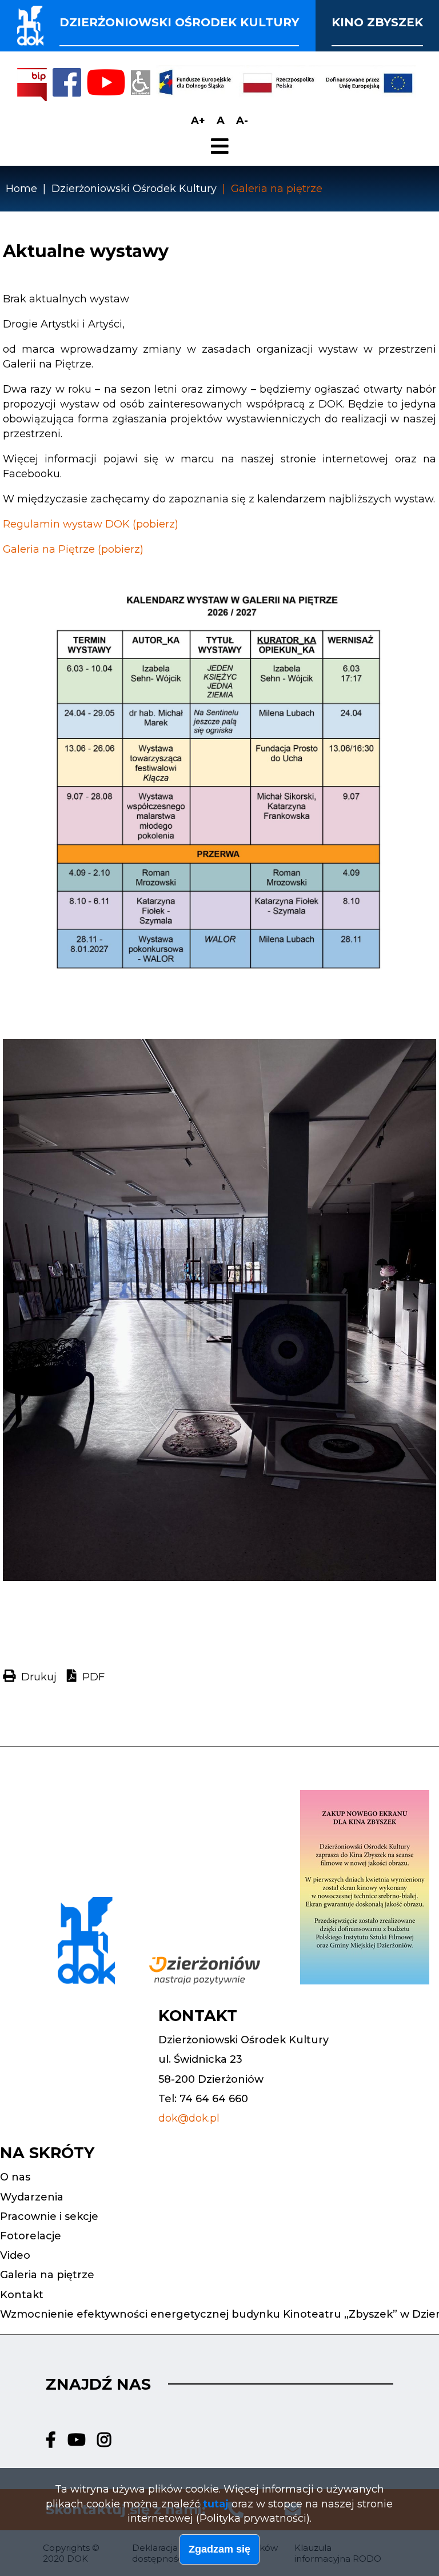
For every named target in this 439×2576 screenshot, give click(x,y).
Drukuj (39, 1677)
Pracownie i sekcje (49, 2216)
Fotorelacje (31, 2236)
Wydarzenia (32, 2197)
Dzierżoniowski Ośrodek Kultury (134, 189)
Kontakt (22, 2295)
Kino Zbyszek (377, 22)
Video (15, 2255)
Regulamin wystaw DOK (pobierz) (91, 524)
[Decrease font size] (242, 121)
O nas (15, 2177)
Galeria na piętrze (47, 2275)
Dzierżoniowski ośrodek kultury (179, 22)
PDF (93, 1677)
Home (21, 189)
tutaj (216, 2504)
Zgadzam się (219, 2549)
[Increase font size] (198, 121)
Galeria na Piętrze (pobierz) (73, 549)
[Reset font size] (221, 121)
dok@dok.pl (189, 2118)
